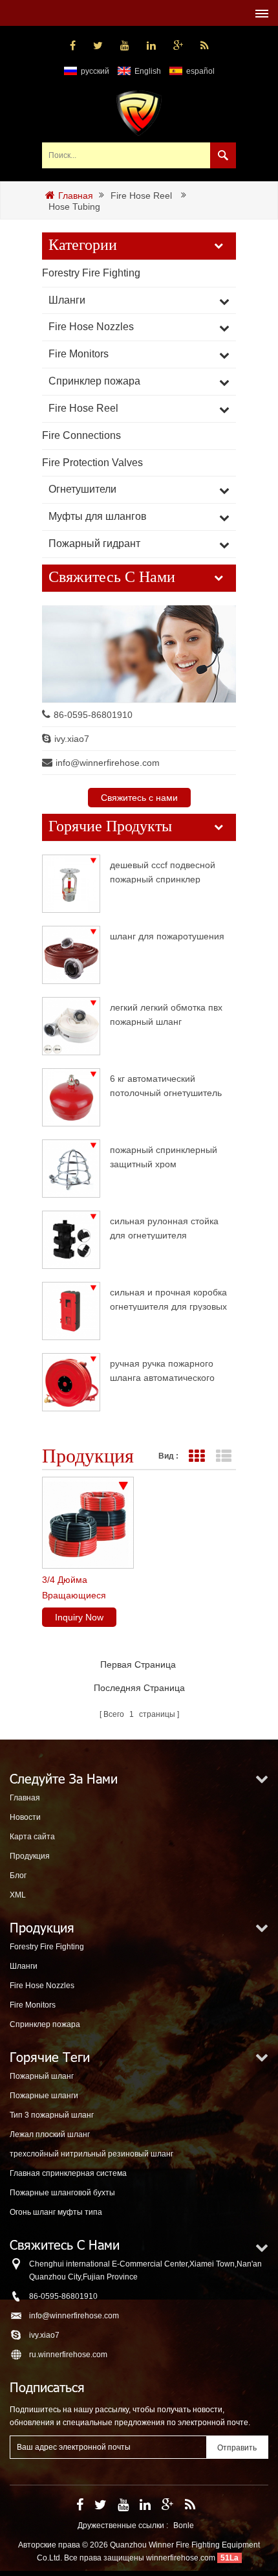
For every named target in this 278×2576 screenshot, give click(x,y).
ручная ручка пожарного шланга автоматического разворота (162, 1370)
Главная (76, 196)
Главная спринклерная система (68, 2173)
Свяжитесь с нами (139, 798)
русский (95, 71)
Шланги (67, 300)
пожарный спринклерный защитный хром (164, 1157)
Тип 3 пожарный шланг (52, 2115)
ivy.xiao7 (72, 739)
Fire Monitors (79, 354)
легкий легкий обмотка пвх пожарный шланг (166, 1014)
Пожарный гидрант (94, 543)
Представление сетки (196, 1456)
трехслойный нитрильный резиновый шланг (91, 2154)
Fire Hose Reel (141, 196)
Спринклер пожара (94, 381)
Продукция (30, 1856)
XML (18, 1895)
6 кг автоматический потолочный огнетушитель (166, 1085)
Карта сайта (32, 1837)
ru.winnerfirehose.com (68, 2355)
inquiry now (79, 1617)
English (148, 71)
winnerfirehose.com (181, 2558)
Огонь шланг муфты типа (56, 2212)
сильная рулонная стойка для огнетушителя (164, 1228)
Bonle (184, 2526)
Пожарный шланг (42, 2076)
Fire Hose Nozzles (91, 327)
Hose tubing (74, 207)
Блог (18, 1876)
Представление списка (223, 1456)
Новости (25, 1817)
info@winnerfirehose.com (108, 763)
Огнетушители (82, 489)
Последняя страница (139, 1688)
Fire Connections (81, 435)
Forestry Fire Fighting (91, 273)
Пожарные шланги (44, 2096)
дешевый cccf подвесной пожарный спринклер (163, 872)
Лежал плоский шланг (50, 2134)
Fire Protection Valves (92, 463)
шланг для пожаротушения (167, 936)
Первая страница (138, 1664)
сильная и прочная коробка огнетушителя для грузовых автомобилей (168, 1299)
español (200, 71)
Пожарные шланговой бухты (62, 2193)
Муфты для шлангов (98, 516)
